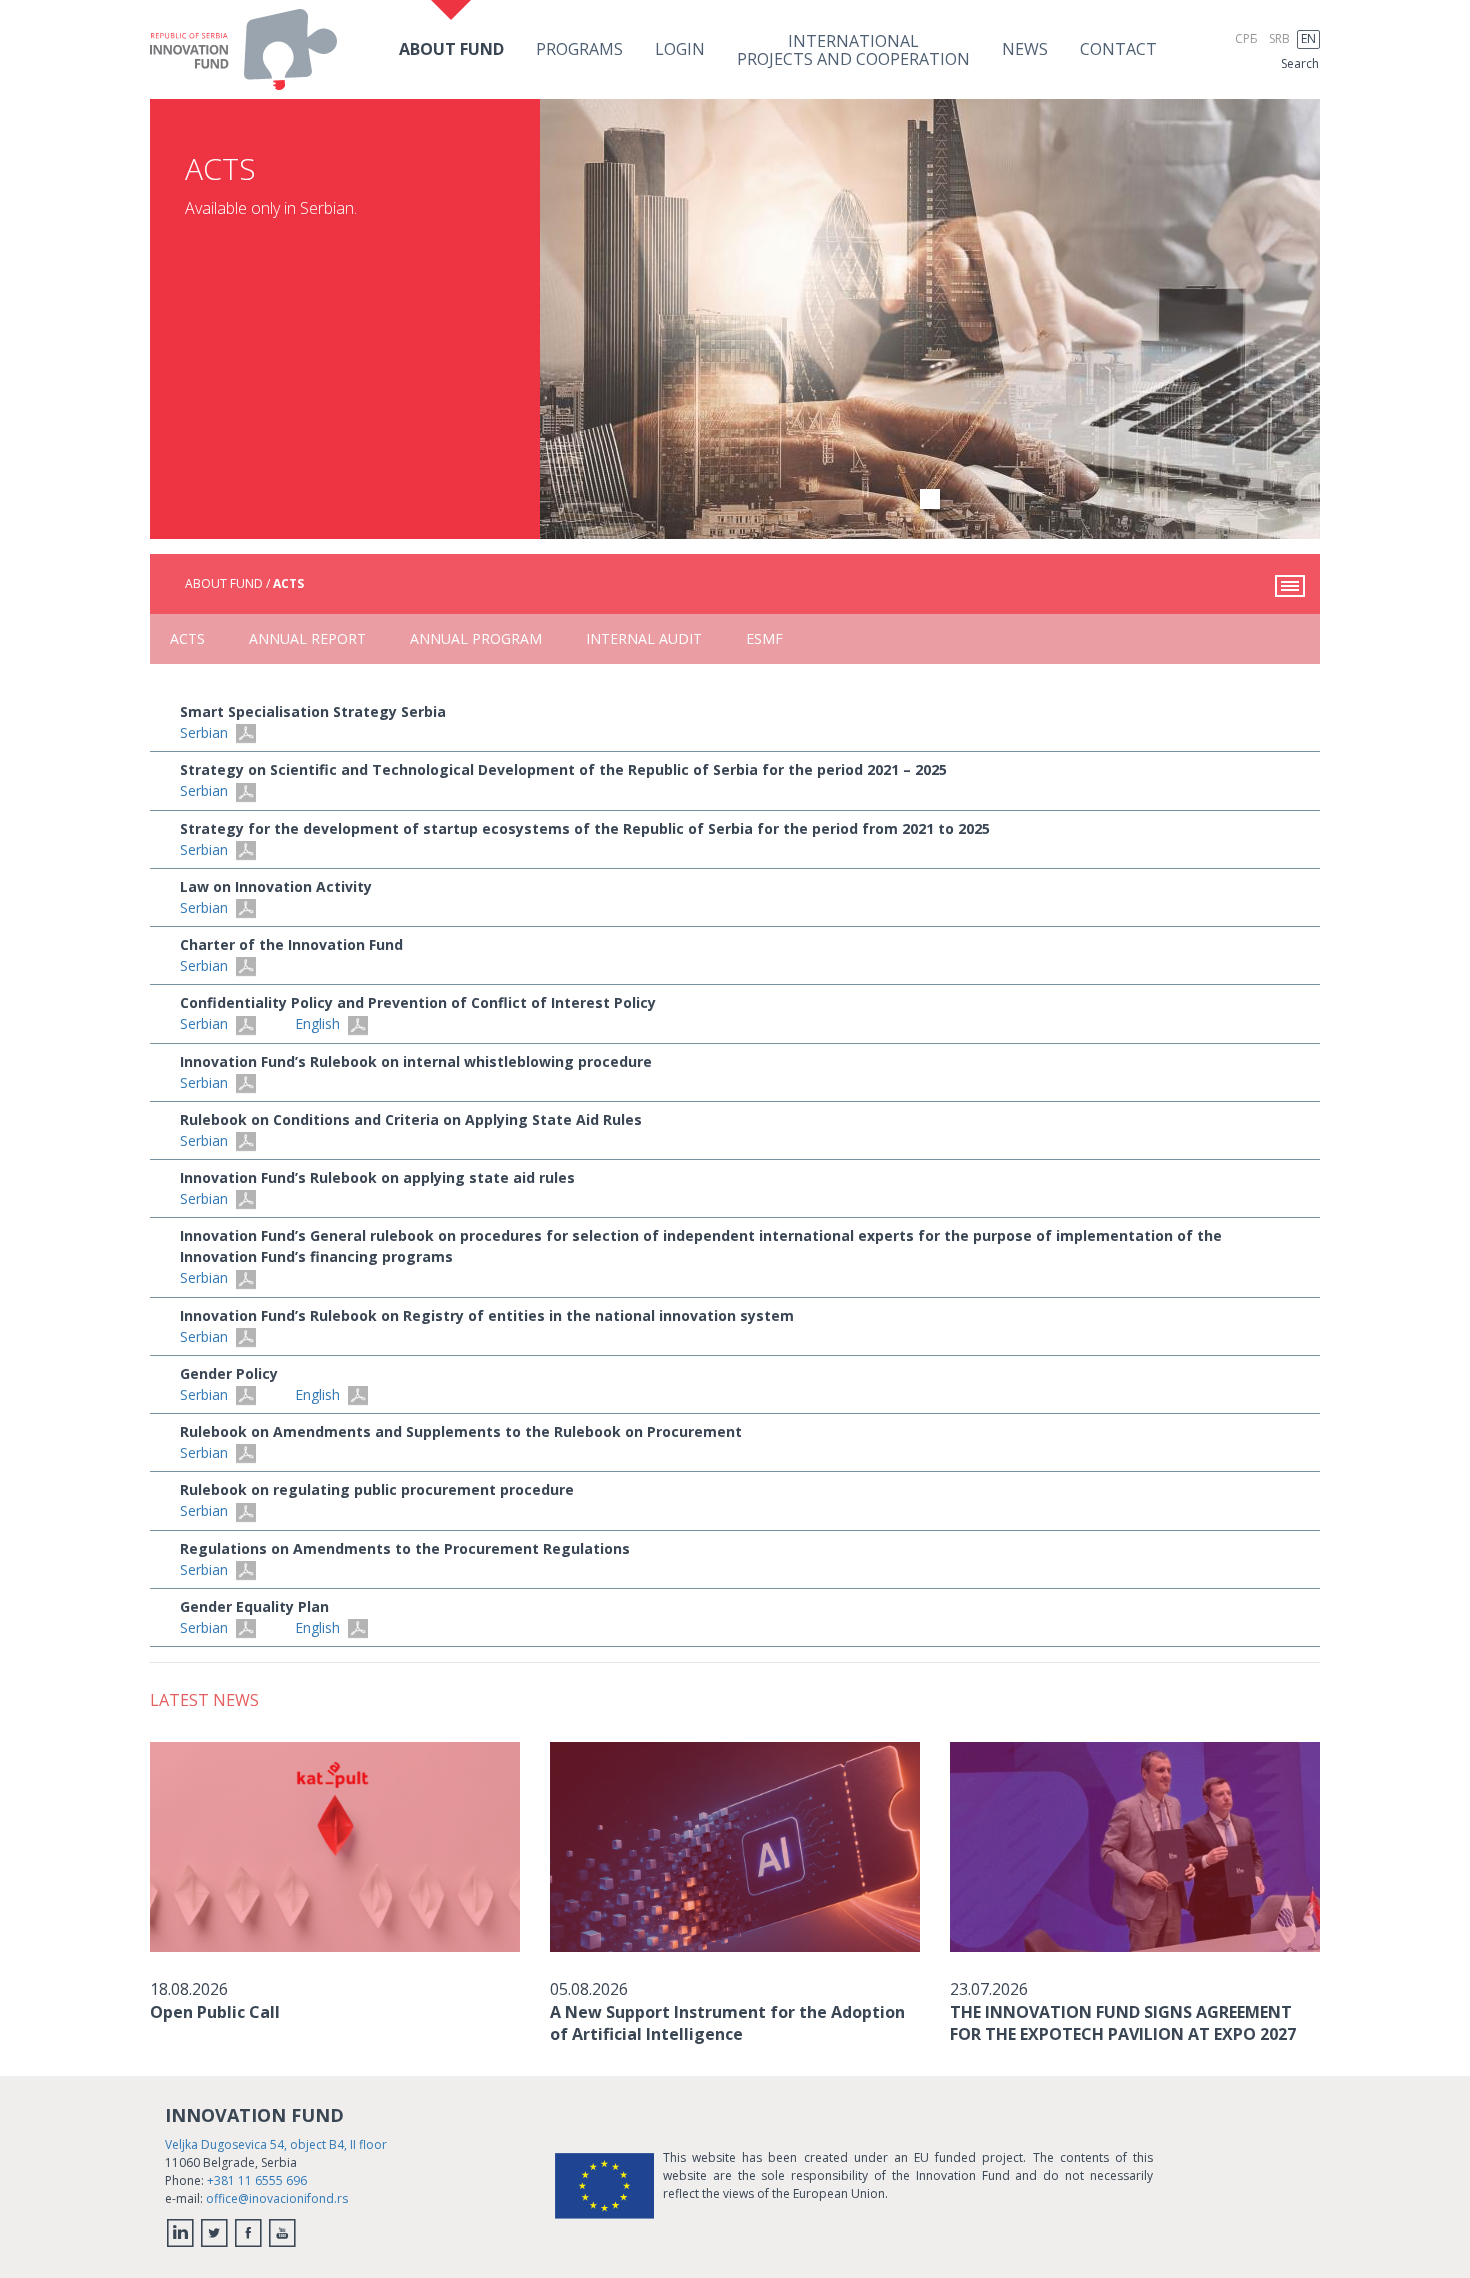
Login (680, 49)
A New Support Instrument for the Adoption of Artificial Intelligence (727, 2023)
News (1025, 49)
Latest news (204, 1700)
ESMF (764, 638)
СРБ (1246, 38)
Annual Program (476, 638)
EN (1308, 38)
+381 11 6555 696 (257, 2180)
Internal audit (644, 638)
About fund (451, 49)
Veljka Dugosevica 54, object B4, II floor (276, 2144)
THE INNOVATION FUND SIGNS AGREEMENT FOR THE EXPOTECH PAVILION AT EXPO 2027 (1123, 2023)
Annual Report (307, 638)
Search (1300, 63)
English (319, 1023)
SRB (1279, 38)
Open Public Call (215, 2012)
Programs (579, 49)
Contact (1118, 49)
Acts (187, 638)
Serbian (206, 732)
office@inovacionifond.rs (277, 2198)
